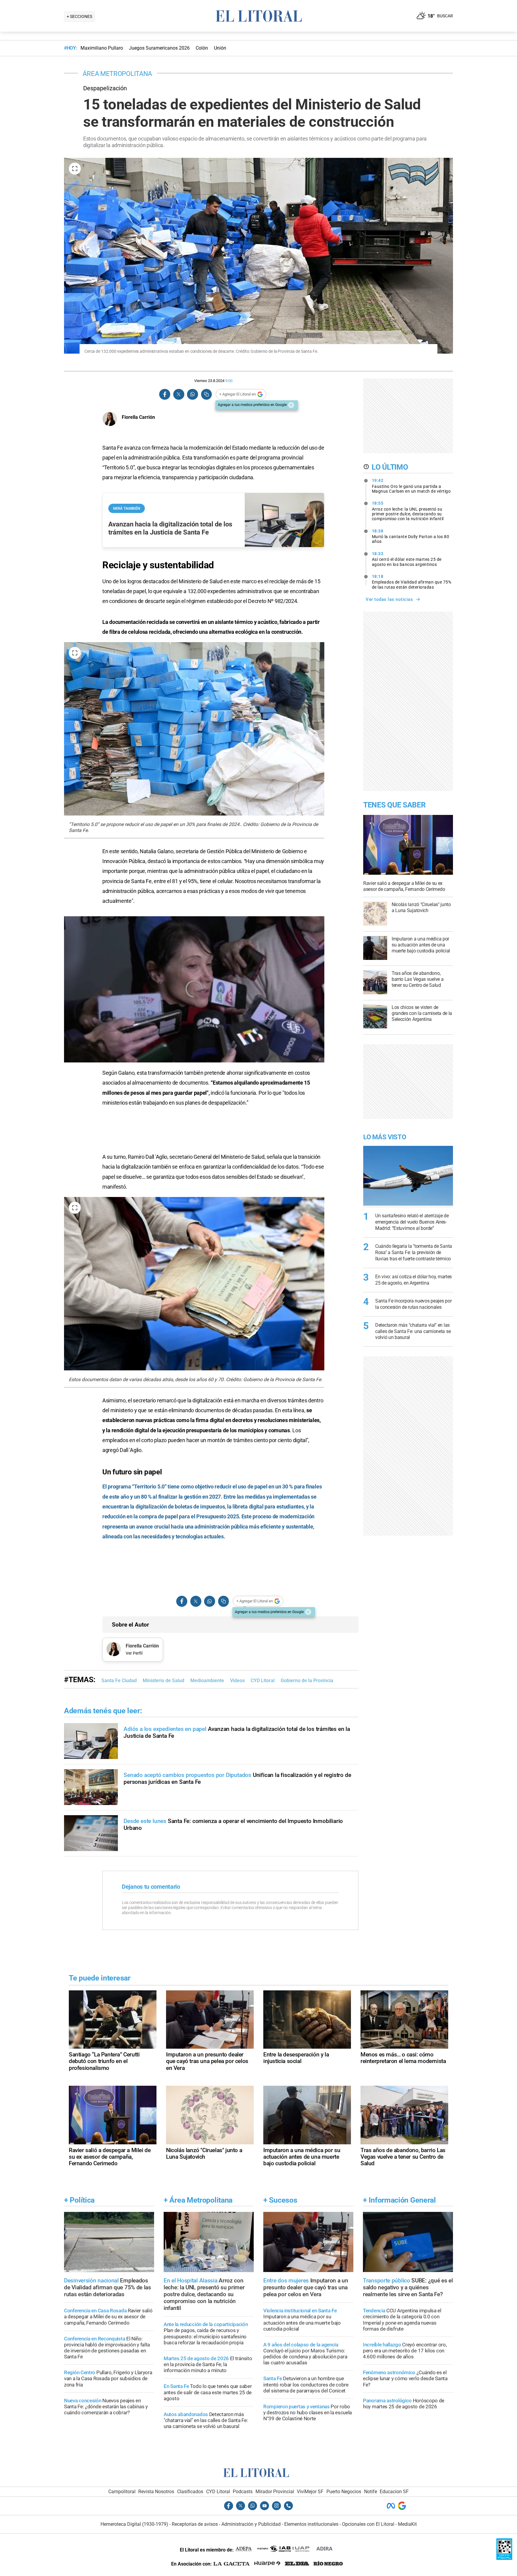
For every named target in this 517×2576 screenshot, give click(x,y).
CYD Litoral (263, 1681)
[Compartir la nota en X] (179, 394)
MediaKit (407, 2524)
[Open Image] (75, 169)
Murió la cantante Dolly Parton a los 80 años (411, 536)
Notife (371, 2492)
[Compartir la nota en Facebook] (165, 394)
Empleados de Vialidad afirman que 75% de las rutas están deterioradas (412, 582)
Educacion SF (394, 2492)
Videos (237, 1681)
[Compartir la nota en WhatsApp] (192, 394)
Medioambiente (207, 1681)
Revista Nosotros (156, 2492)
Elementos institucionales (311, 2524)
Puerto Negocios (344, 2492)
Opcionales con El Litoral (368, 2524)
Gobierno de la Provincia (307, 1681)
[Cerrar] (291, 405)
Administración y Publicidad (251, 2524)
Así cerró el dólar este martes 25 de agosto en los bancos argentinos (407, 559)
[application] (194, 989)
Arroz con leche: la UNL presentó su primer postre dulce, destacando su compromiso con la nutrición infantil (408, 511)
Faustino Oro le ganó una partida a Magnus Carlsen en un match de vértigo (411, 486)
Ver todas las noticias (389, 599)
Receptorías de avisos (195, 2524)
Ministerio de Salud (164, 1681)
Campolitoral (122, 2492)
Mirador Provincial (275, 2492)
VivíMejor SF (310, 2492)
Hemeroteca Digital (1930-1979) (134, 2524)
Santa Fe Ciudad (119, 1681)
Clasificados (190, 2492)
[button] (194, 989)
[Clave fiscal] (504, 2558)
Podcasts (243, 2492)
